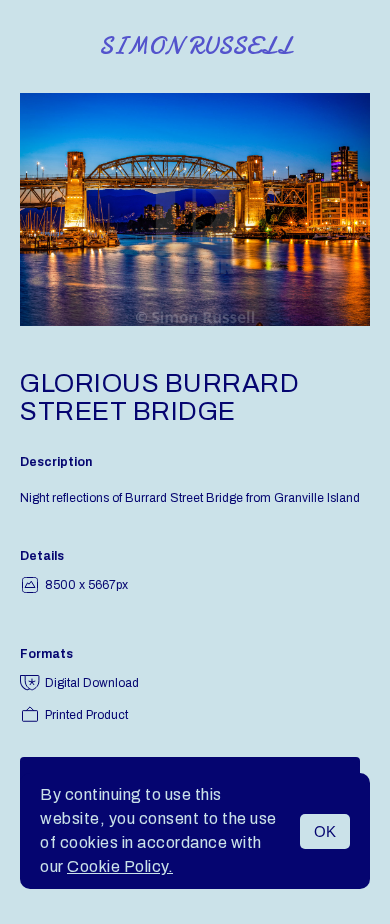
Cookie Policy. (120, 866)
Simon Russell (195, 46)
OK (325, 831)
